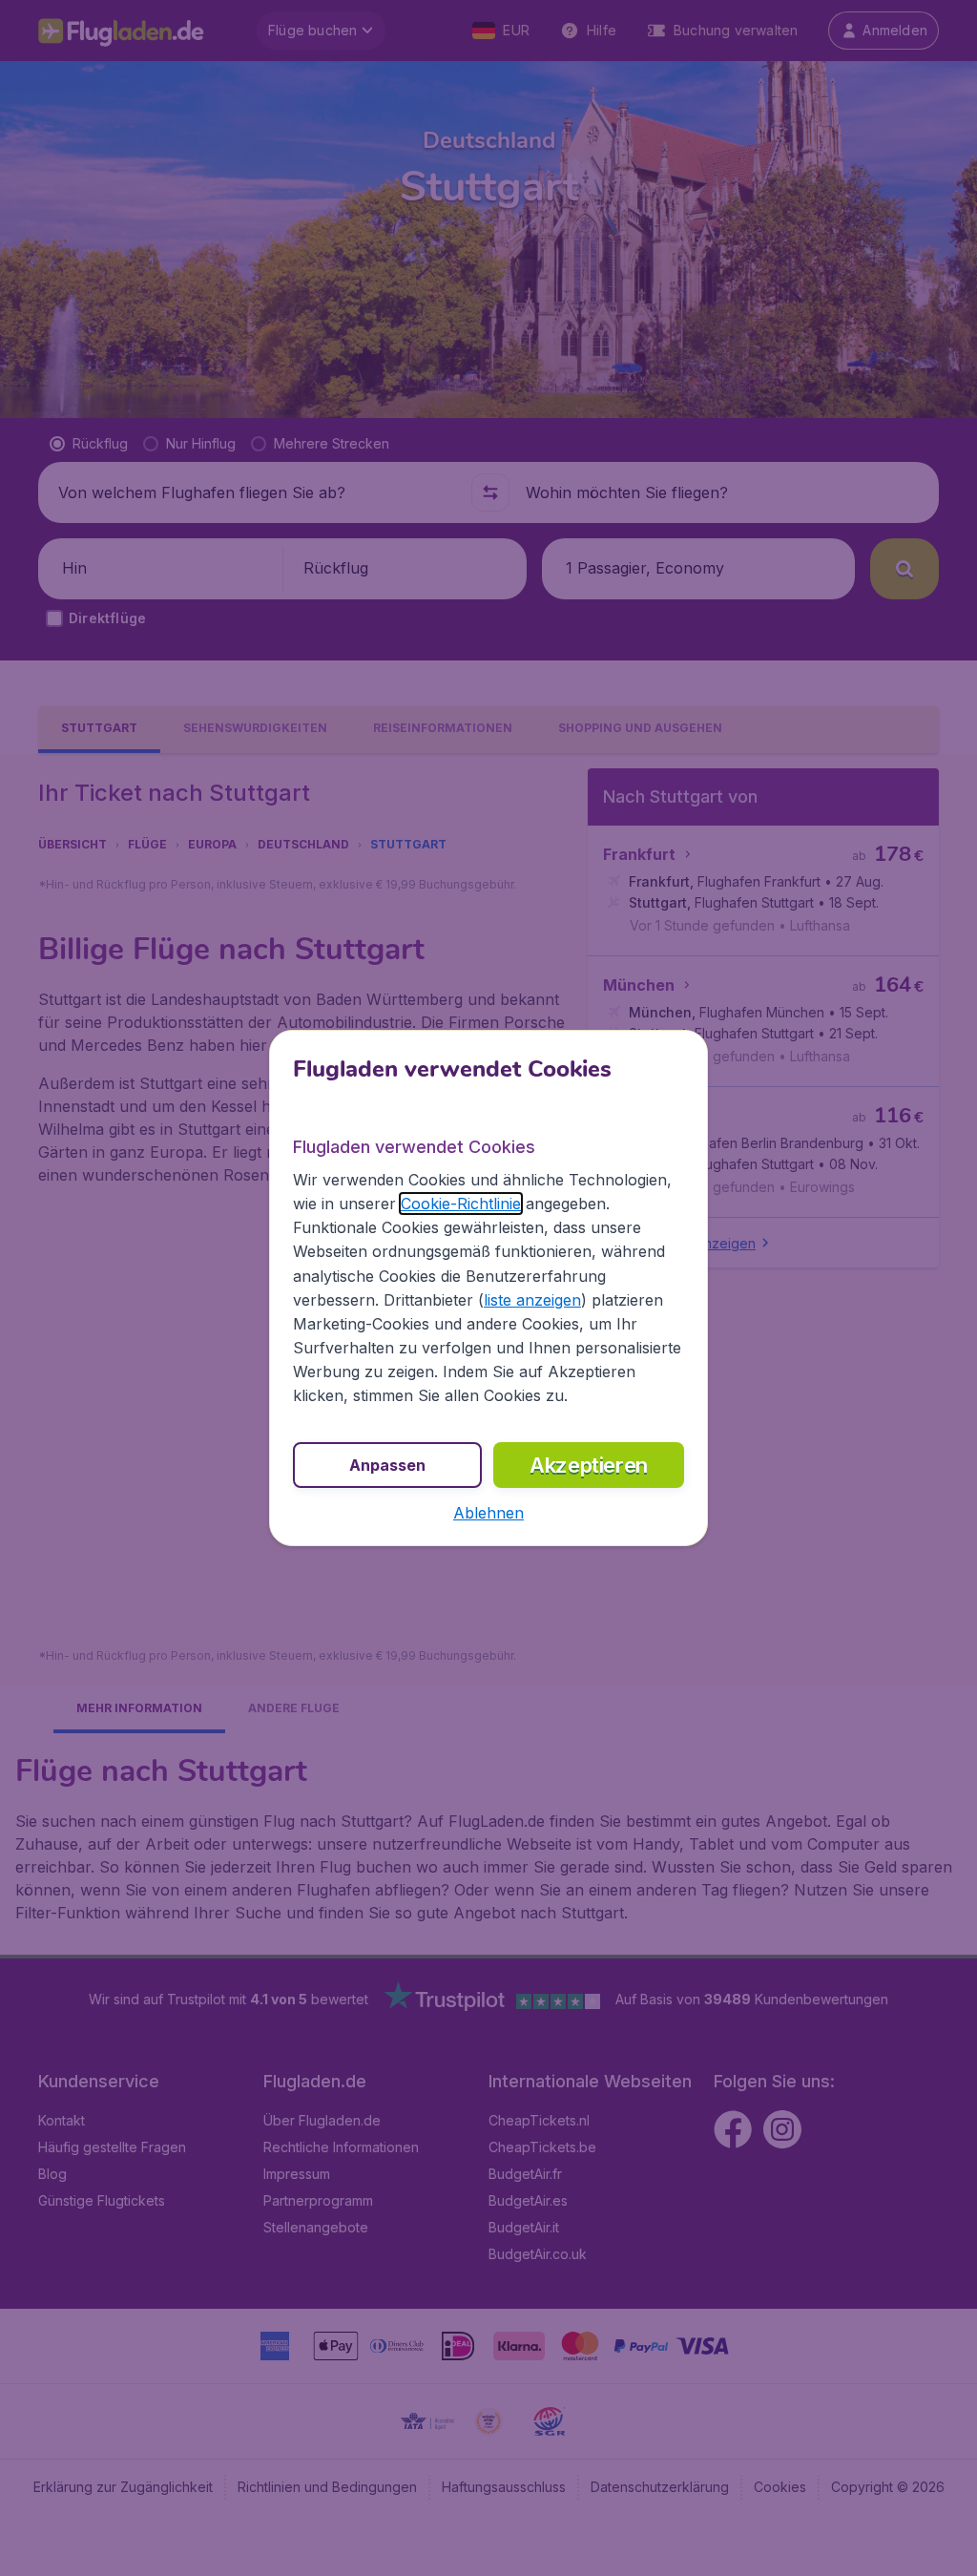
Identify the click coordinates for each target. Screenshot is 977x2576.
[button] (488, 1513)
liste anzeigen (532, 1300)
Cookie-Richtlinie (461, 1204)
